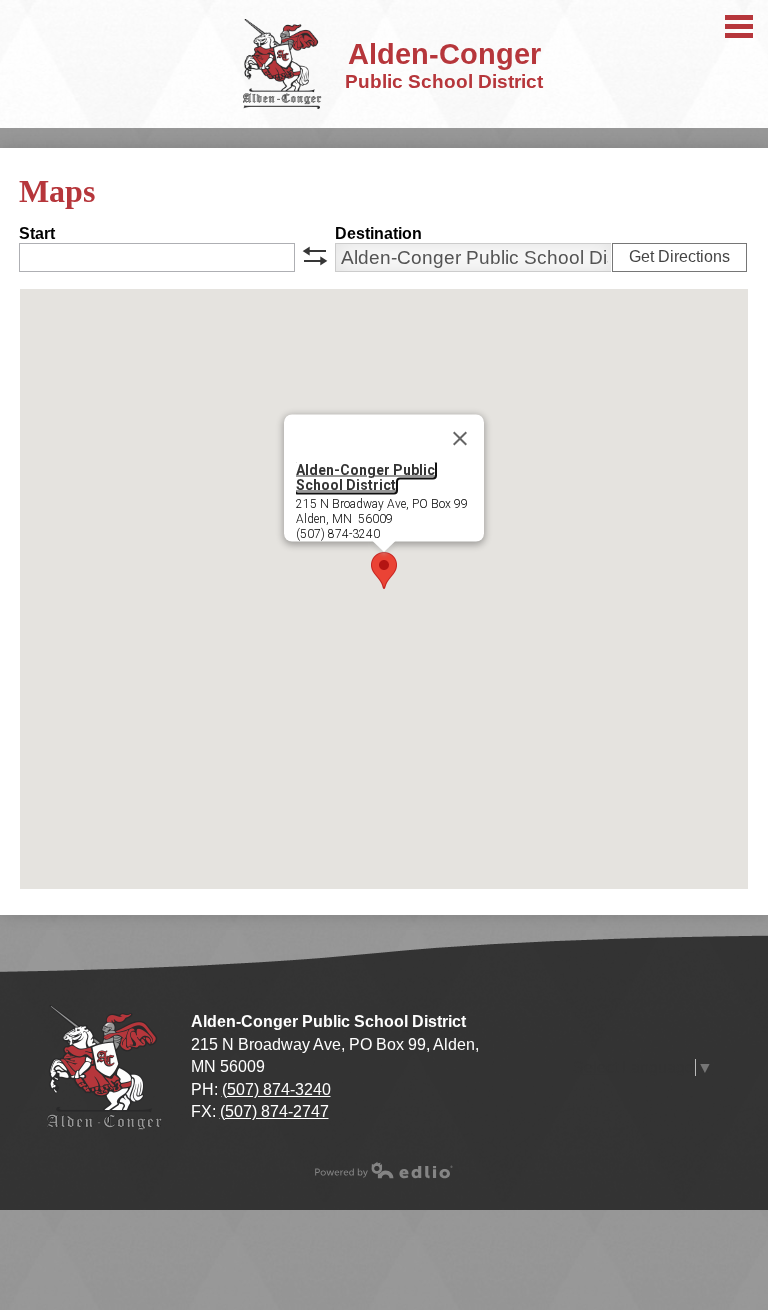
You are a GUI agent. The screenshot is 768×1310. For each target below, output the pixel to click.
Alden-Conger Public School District (365, 477)
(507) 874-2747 (274, 1111)
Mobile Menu (739, 26)
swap (315, 256)
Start (37, 233)
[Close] (460, 439)
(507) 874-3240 (276, 1089)
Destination (378, 233)
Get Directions (679, 256)
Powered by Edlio (384, 1170)
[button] (384, 570)
